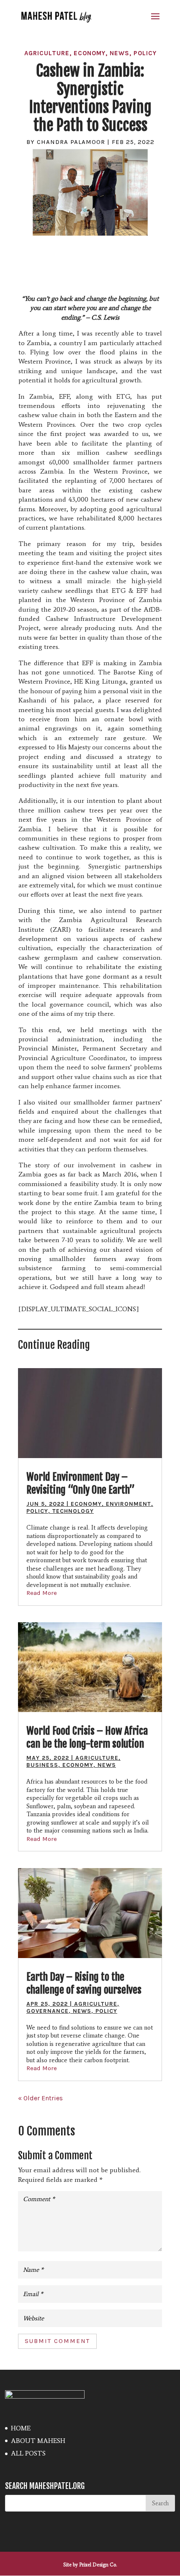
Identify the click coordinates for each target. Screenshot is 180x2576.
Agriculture (47, 53)
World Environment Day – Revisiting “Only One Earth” (81, 1483)
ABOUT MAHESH (38, 2441)
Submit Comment (57, 2341)
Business (42, 1765)
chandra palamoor (71, 142)
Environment (129, 1504)
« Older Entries (40, 2098)
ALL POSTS (28, 2453)
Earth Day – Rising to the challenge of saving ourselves (84, 1983)
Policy (145, 53)
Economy (90, 53)
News (120, 53)
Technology (73, 1511)
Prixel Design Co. (98, 2565)
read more (42, 1593)
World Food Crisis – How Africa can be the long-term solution (87, 1737)
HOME (21, 2428)
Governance (48, 2011)
